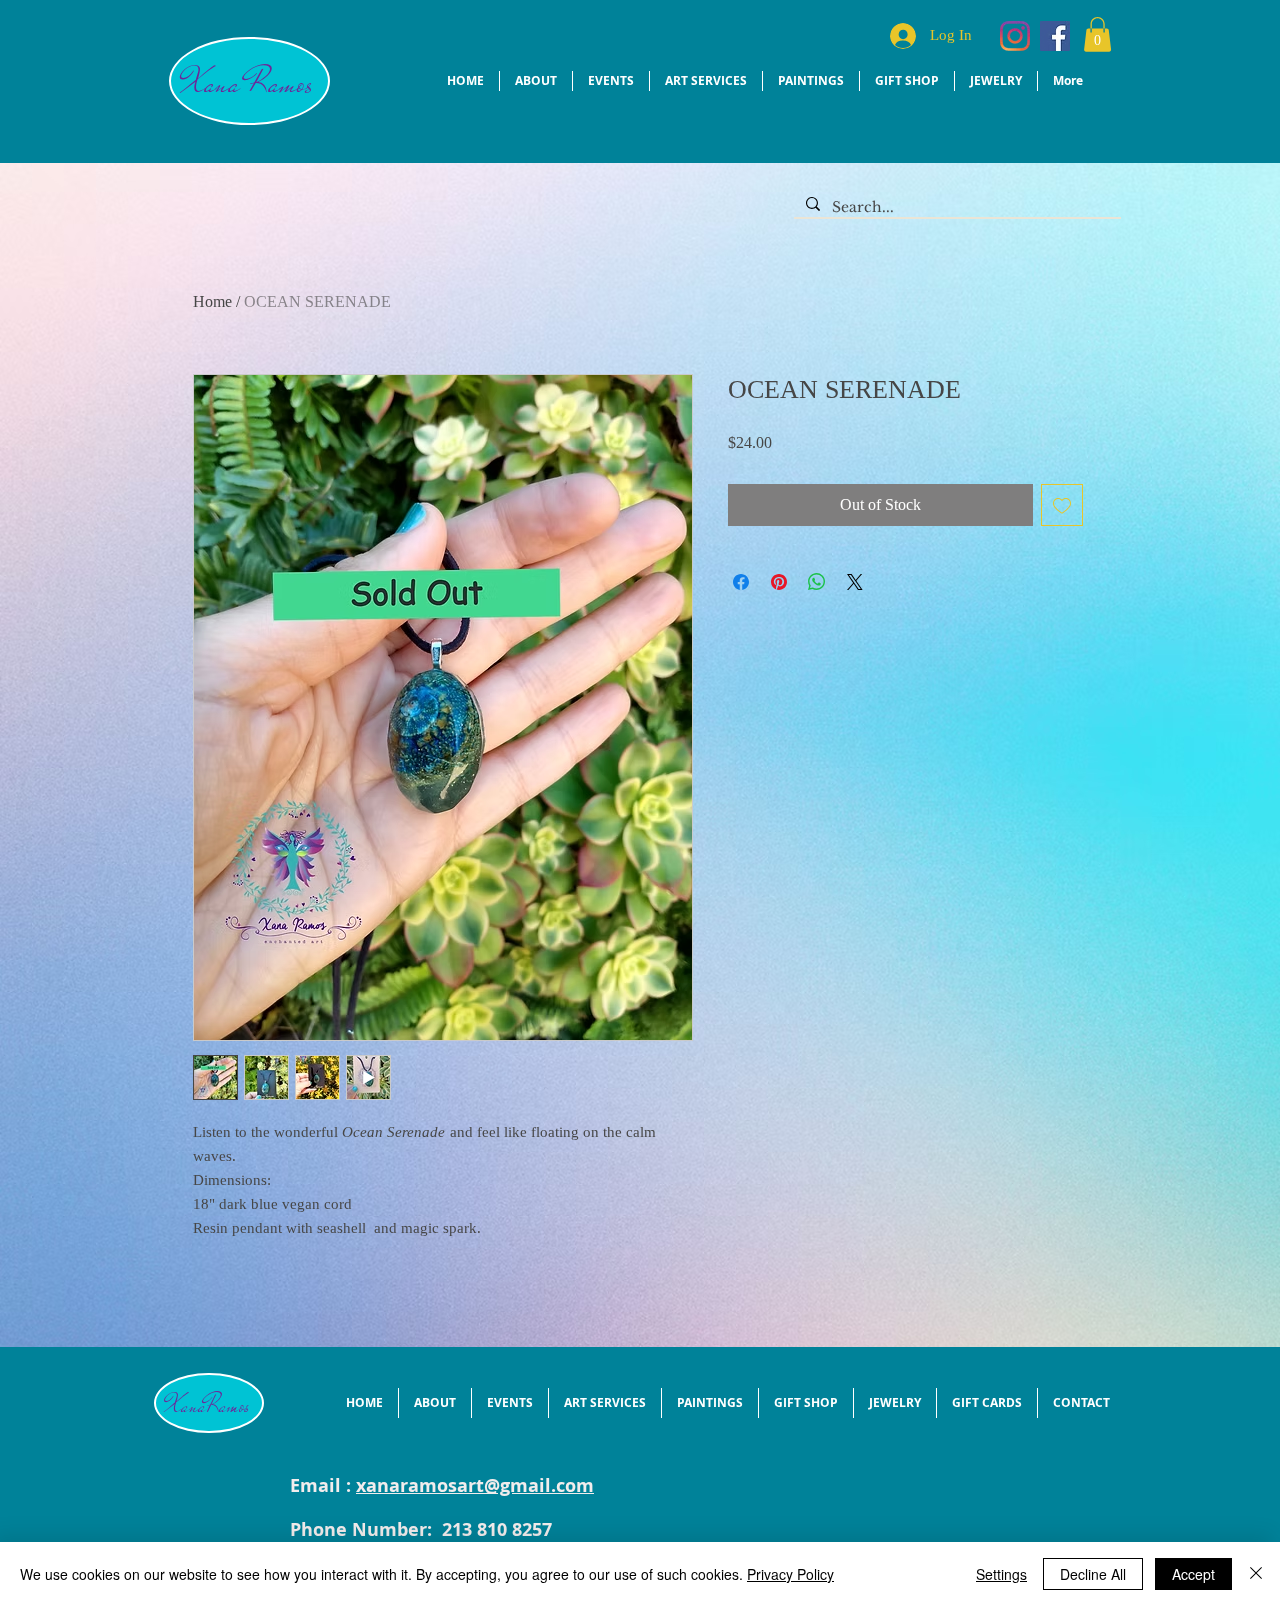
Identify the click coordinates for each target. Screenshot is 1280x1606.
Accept (1193, 1574)
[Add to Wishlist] (1062, 505)
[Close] (1256, 1574)
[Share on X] (855, 582)
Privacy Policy (790, 1574)
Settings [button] (1001, 1574)
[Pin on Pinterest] (779, 582)
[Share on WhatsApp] (817, 582)
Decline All (1093, 1574)
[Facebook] (1055, 36)
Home (212, 301)
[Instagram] (1015, 36)
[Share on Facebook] (741, 582)
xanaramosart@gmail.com (475, 1485)
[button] (1097, 34)
